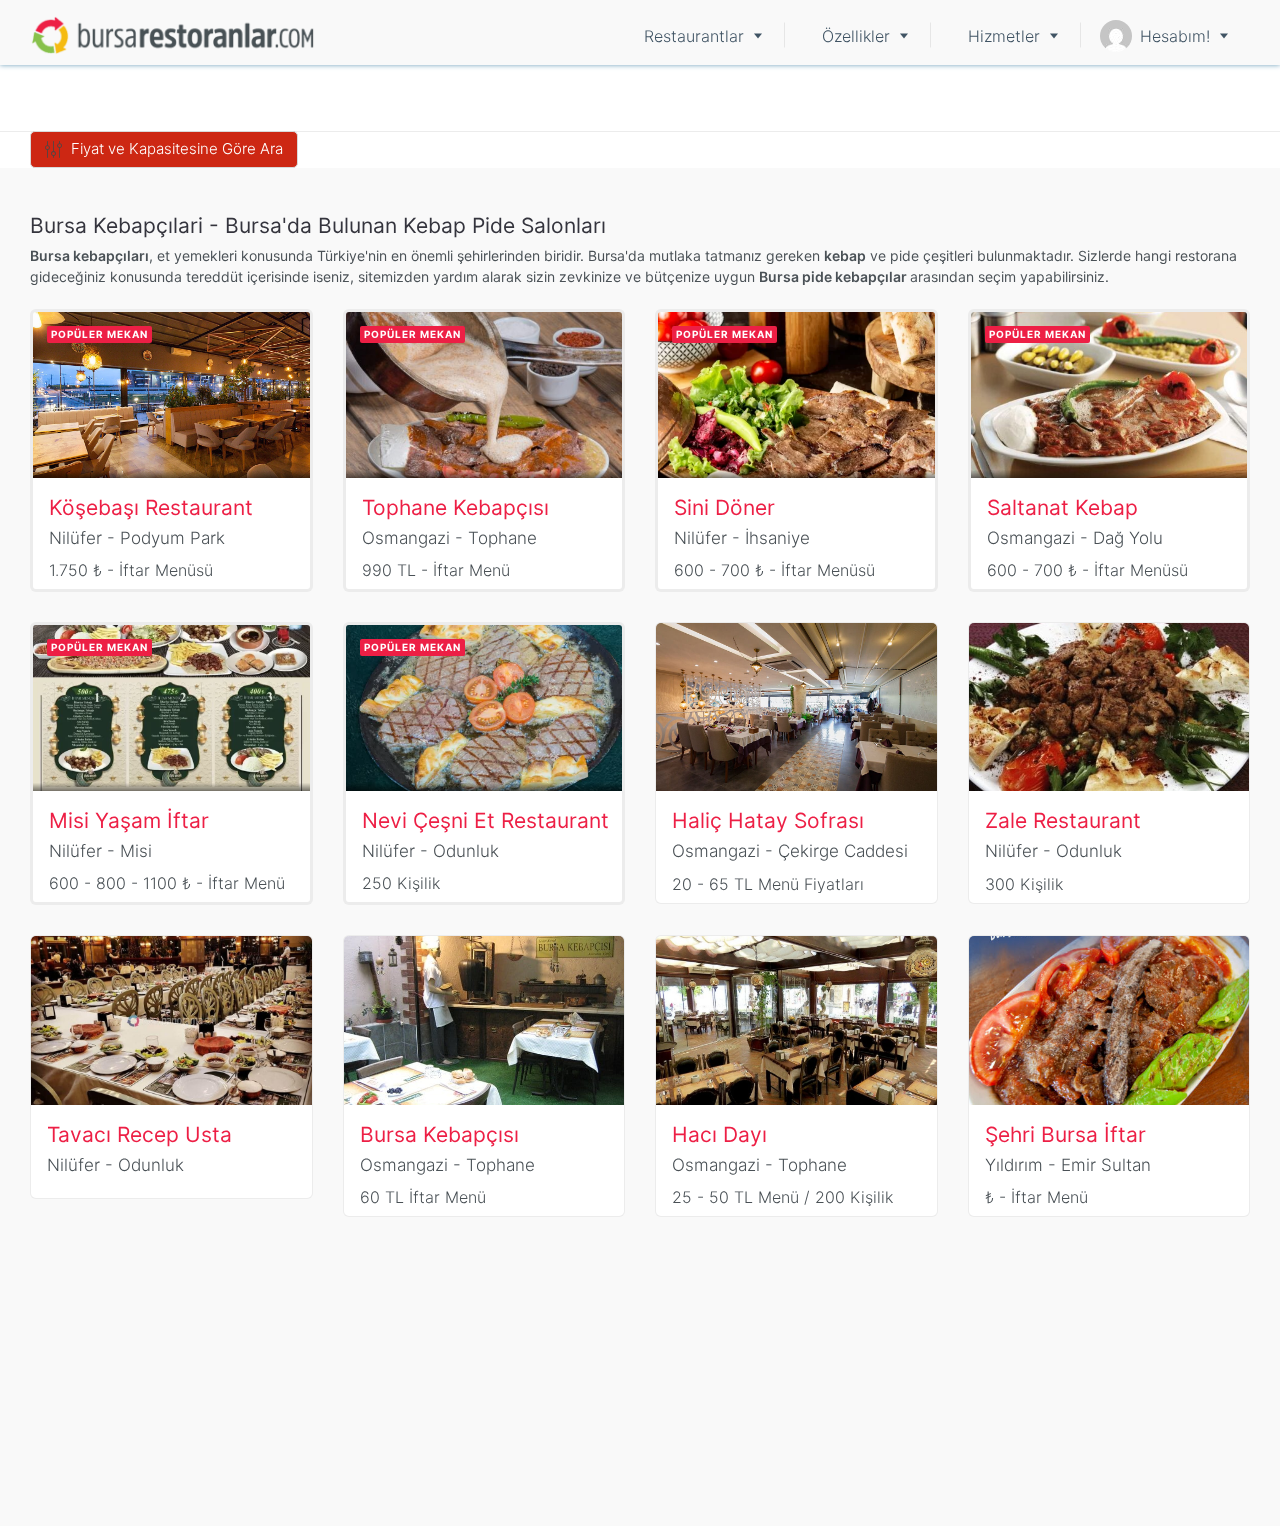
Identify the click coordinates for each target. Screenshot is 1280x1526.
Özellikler (856, 36)
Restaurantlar (694, 36)
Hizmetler (1004, 36)
